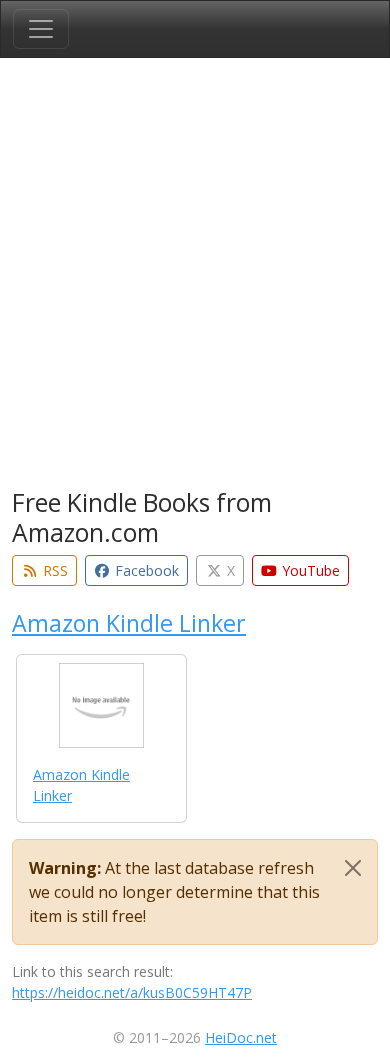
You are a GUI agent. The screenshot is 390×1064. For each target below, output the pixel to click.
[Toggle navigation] (41, 29)
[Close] (353, 868)
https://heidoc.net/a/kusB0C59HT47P (132, 992)
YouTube (309, 570)
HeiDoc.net (241, 1037)
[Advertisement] (195, 277)
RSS (53, 570)
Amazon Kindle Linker (129, 623)
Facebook (145, 570)
